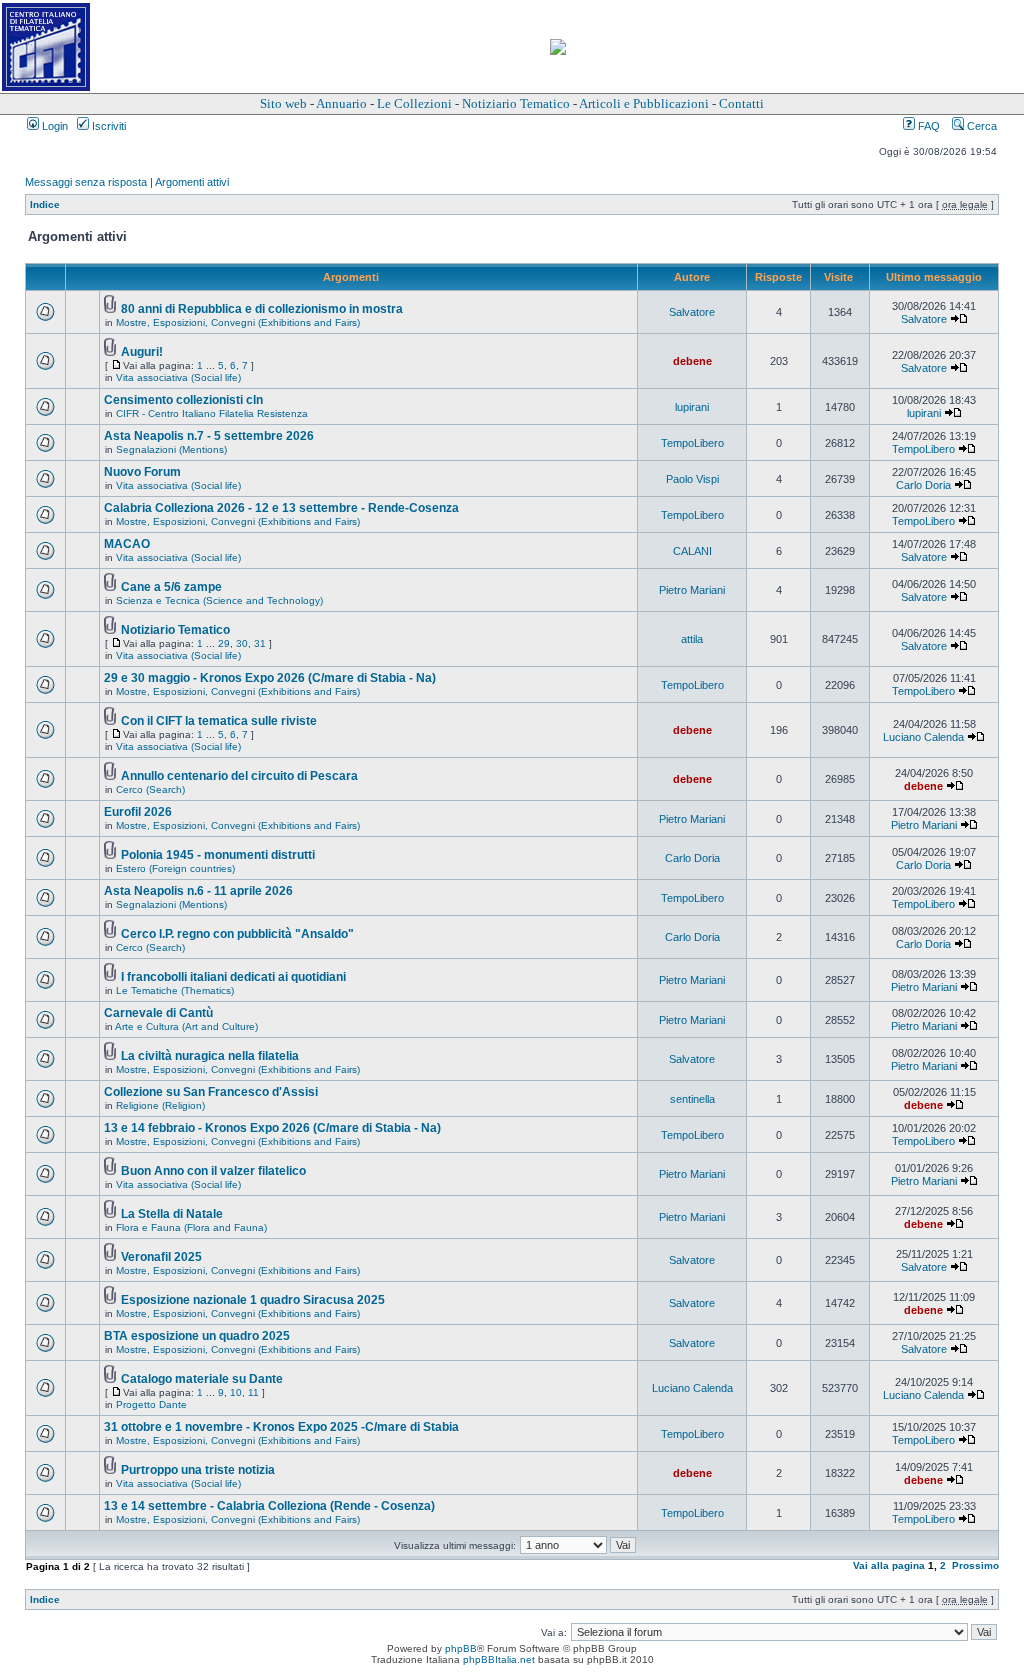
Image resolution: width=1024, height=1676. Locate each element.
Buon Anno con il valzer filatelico (213, 1171)
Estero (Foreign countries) (175, 868)
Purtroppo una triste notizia (198, 1470)
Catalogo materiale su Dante (202, 1379)
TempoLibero (692, 443)
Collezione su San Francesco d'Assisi (211, 1092)
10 (236, 1392)
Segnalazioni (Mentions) (171, 449)
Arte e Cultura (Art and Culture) (186, 1026)
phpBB (461, 1648)
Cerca (980, 126)
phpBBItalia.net (499, 1659)
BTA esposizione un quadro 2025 (197, 1336)
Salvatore (692, 312)
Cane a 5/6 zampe (171, 587)
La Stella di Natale (172, 1214)
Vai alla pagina (889, 1565)
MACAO (127, 544)
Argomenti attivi (192, 182)
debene (692, 361)
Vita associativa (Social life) (178, 377)
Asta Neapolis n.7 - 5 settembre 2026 (209, 436)
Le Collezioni (414, 103)
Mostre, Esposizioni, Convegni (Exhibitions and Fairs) (238, 322)
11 (253, 1392)
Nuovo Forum (142, 472)
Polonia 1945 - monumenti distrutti (218, 855)
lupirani (692, 407)
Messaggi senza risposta (86, 182)
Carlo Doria (923, 485)
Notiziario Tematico (516, 103)
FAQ (927, 126)
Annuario (341, 103)
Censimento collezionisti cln (183, 400)
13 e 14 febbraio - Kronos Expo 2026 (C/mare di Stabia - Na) (272, 1128)
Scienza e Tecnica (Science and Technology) (219, 600)
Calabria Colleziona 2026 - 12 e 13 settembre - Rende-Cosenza (281, 508)
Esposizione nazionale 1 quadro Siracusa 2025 (253, 1300)
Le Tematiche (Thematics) (175, 990)
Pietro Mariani (692, 590)
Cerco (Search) (150, 789)
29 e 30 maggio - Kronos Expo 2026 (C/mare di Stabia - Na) (270, 678)
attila (692, 639)
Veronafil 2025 (161, 1257)
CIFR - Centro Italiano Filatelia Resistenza (212, 413)
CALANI (692, 551)
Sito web (283, 103)
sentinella (692, 1099)
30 (242, 643)
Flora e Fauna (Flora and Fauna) (191, 1227)
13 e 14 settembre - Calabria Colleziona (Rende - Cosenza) (269, 1506)
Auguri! (142, 352)
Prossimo (975, 1565)
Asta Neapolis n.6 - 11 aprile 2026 (198, 891)
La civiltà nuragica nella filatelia (210, 1056)
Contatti (741, 103)
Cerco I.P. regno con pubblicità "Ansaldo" (237, 934)
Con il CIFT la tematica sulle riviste (219, 721)
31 (260, 643)
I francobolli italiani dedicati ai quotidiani (233, 977)
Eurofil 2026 (138, 812)
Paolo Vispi (692, 479)
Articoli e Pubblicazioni (644, 103)
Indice (45, 204)
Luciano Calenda (923, 737)
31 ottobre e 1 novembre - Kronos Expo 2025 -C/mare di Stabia (281, 1427)
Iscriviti (107, 126)
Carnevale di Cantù (158, 1013)
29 (224, 643)
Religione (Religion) (160, 1105)
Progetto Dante (151, 1404)
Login (53, 126)
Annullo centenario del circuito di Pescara (239, 776)
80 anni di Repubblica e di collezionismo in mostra (262, 309)
